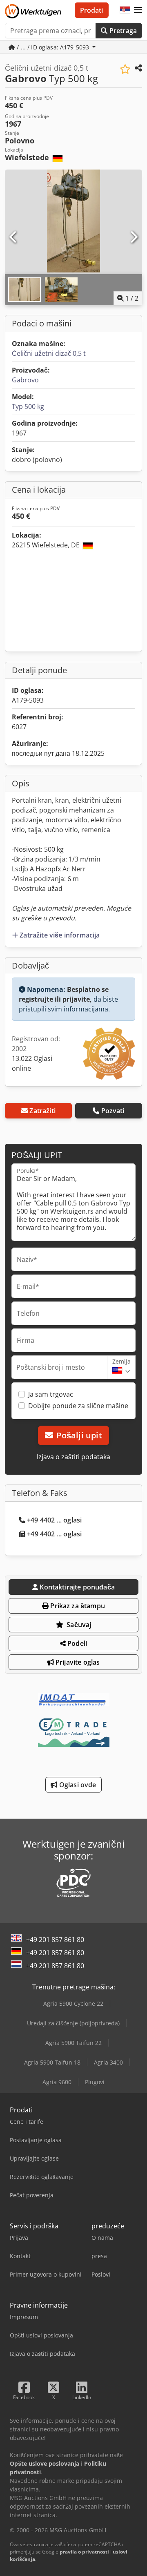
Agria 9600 (57, 2082)
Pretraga (122, 31)
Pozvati (113, 1111)
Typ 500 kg (28, 406)
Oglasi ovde (77, 1785)
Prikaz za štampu (77, 1606)
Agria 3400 (108, 2062)
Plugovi (95, 2082)
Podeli (76, 1643)
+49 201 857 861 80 (55, 1940)
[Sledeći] (134, 237)
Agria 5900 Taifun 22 (73, 2043)
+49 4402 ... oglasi (54, 1520)
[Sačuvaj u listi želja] (125, 69)
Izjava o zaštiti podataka (73, 1457)
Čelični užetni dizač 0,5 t (49, 353)
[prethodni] (13, 237)
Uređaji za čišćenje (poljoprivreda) (73, 2023)
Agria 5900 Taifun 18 (52, 2062)
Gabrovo (25, 380)
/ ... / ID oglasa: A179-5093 (53, 47)
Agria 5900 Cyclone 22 (73, 2003)
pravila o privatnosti (84, 2552)
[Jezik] (125, 10)
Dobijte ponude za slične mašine (78, 1406)
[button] (138, 10)
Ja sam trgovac (51, 1394)
